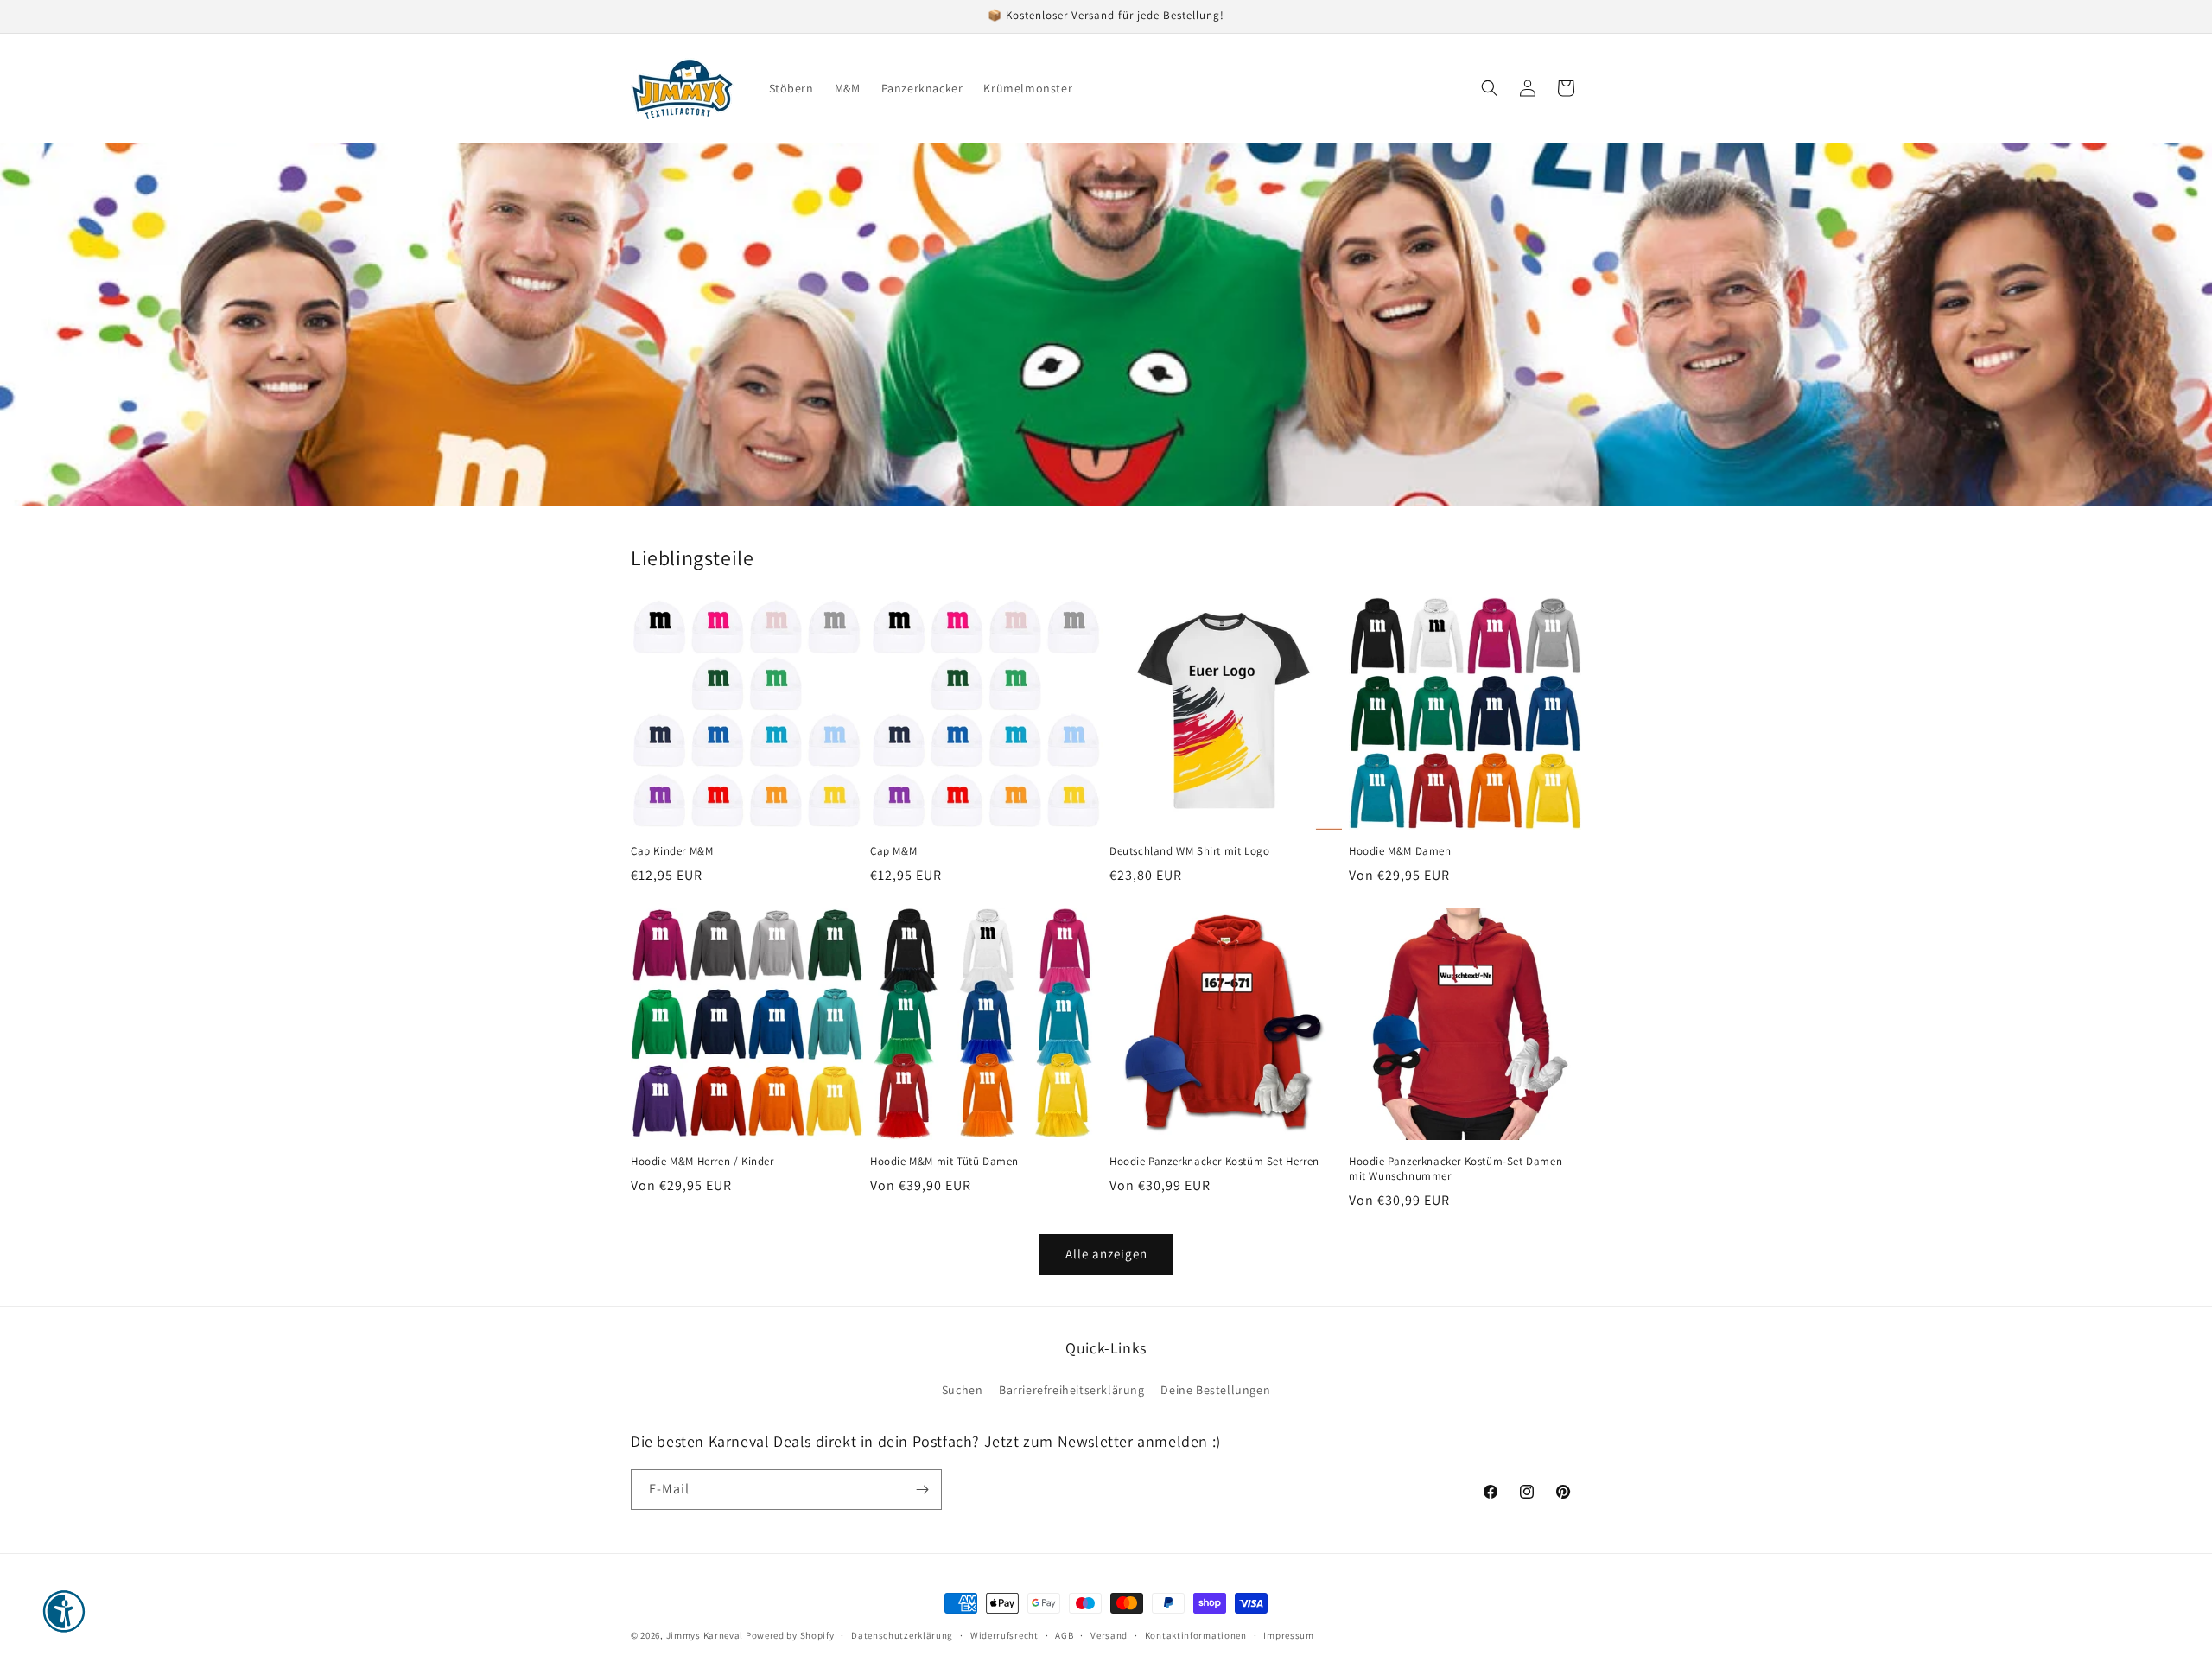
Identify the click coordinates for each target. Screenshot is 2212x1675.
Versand (1109, 1635)
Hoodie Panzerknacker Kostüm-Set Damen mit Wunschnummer (1456, 1169)
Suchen (963, 1390)
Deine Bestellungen (1215, 1390)
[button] (1490, 88)
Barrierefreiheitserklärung (1072, 1390)
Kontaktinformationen (1196, 1635)
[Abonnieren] (922, 1490)
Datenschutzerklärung (902, 1635)
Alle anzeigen (1106, 1254)
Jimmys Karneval (705, 1635)
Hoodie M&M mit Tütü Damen (944, 1162)
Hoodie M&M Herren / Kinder (702, 1162)
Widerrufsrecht (1004, 1635)
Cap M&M (893, 851)
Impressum (1288, 1635)
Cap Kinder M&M (672, 851)
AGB (1064, 1635)
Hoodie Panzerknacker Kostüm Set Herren (1214, 1162)
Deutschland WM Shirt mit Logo (1189, 851)
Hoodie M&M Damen (1400, 851)
